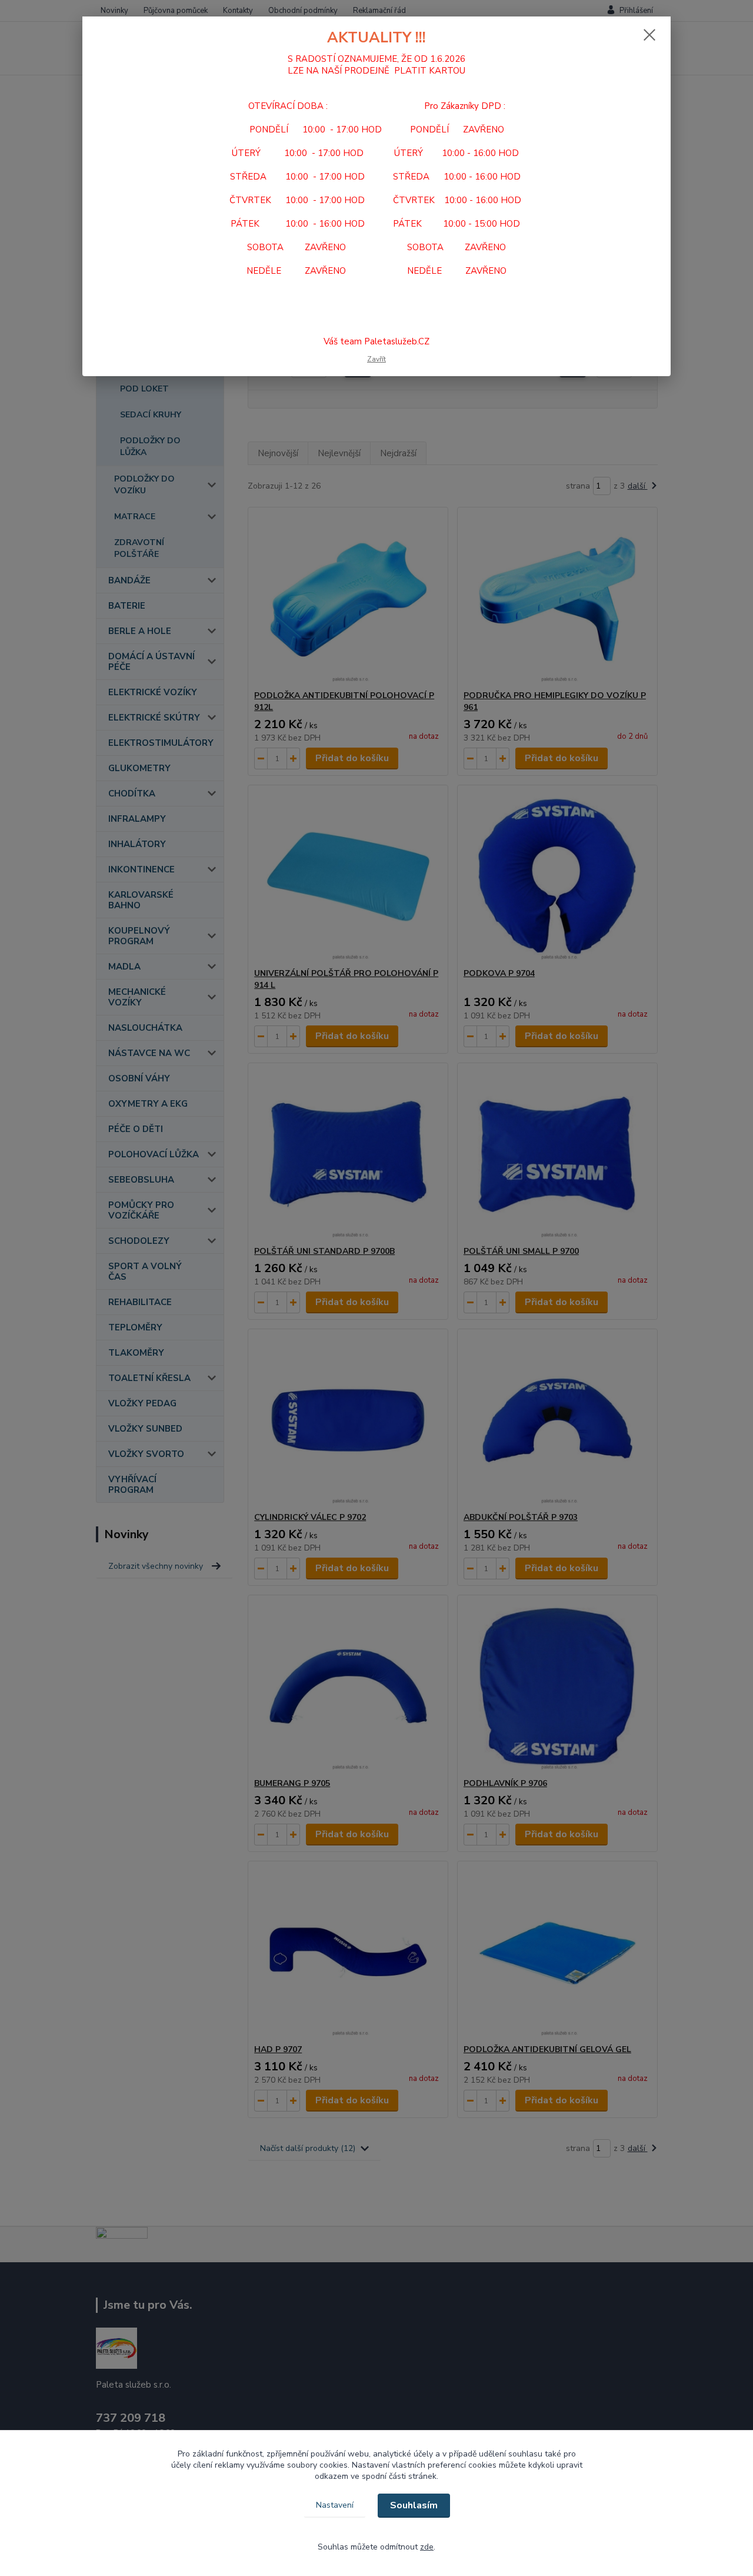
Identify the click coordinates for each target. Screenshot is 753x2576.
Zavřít (376, 359)
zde (427, 2547)
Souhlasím (414, 2505)
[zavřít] (649, 35)
